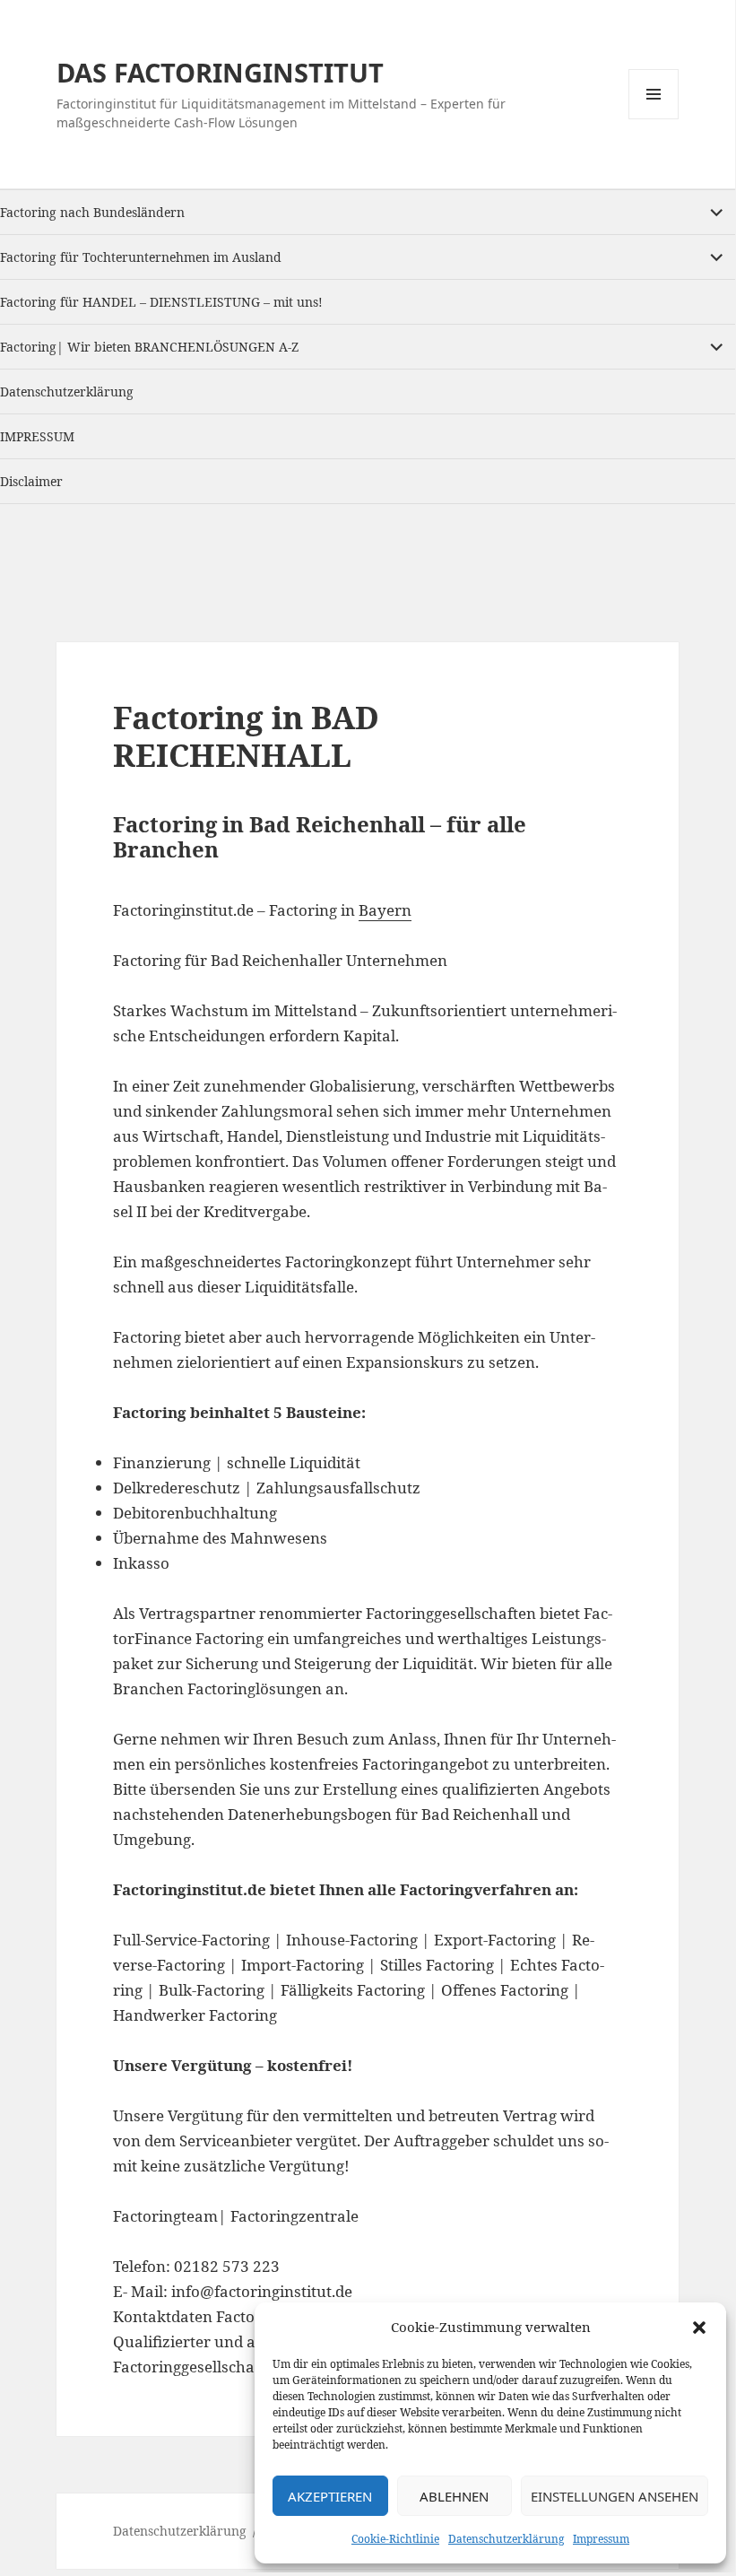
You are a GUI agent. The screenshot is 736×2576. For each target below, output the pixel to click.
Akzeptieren (330, 2496)
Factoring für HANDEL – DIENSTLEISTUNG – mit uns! (161, 302)
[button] (699, 2328)
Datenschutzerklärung (506, 2539)
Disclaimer (31, 481)
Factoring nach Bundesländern (92, 212)
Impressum (601, 2539)
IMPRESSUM (37, 436)
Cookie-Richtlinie (395, 2539)
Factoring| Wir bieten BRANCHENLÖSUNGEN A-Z (149, 347)
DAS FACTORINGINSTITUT (220, 72)
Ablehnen (454, 2496)
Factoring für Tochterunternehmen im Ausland (141, 257)
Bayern (385, 910)
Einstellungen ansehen (615, 2496)
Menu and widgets (654, 119)
